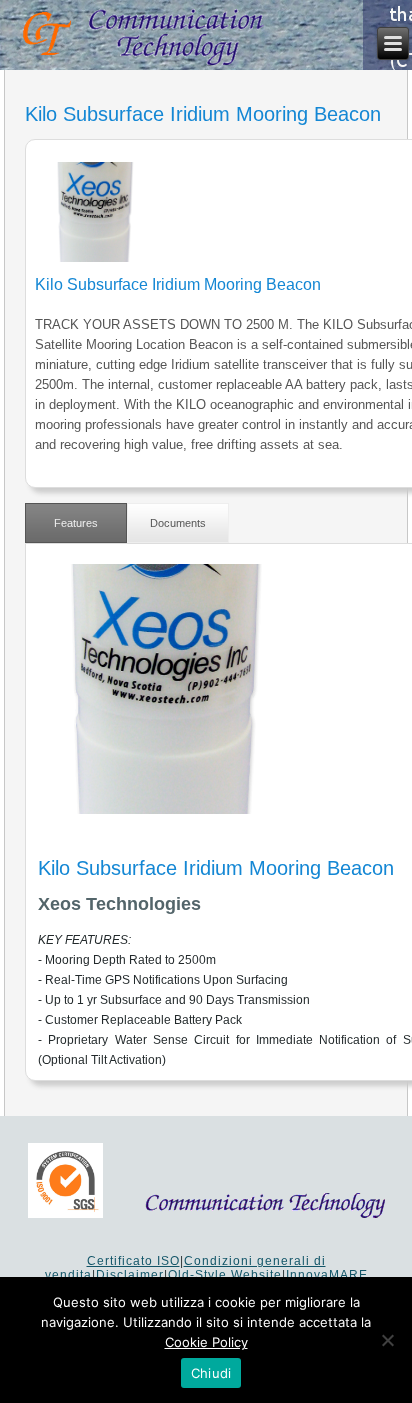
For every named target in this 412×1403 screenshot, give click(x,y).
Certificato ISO (133, 1261)
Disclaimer (130, 1275)
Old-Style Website (225, 1275)
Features (76, 523)
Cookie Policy (206, 1342)
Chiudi (211, 1373)
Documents (178, 523)
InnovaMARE (327, 1275)
